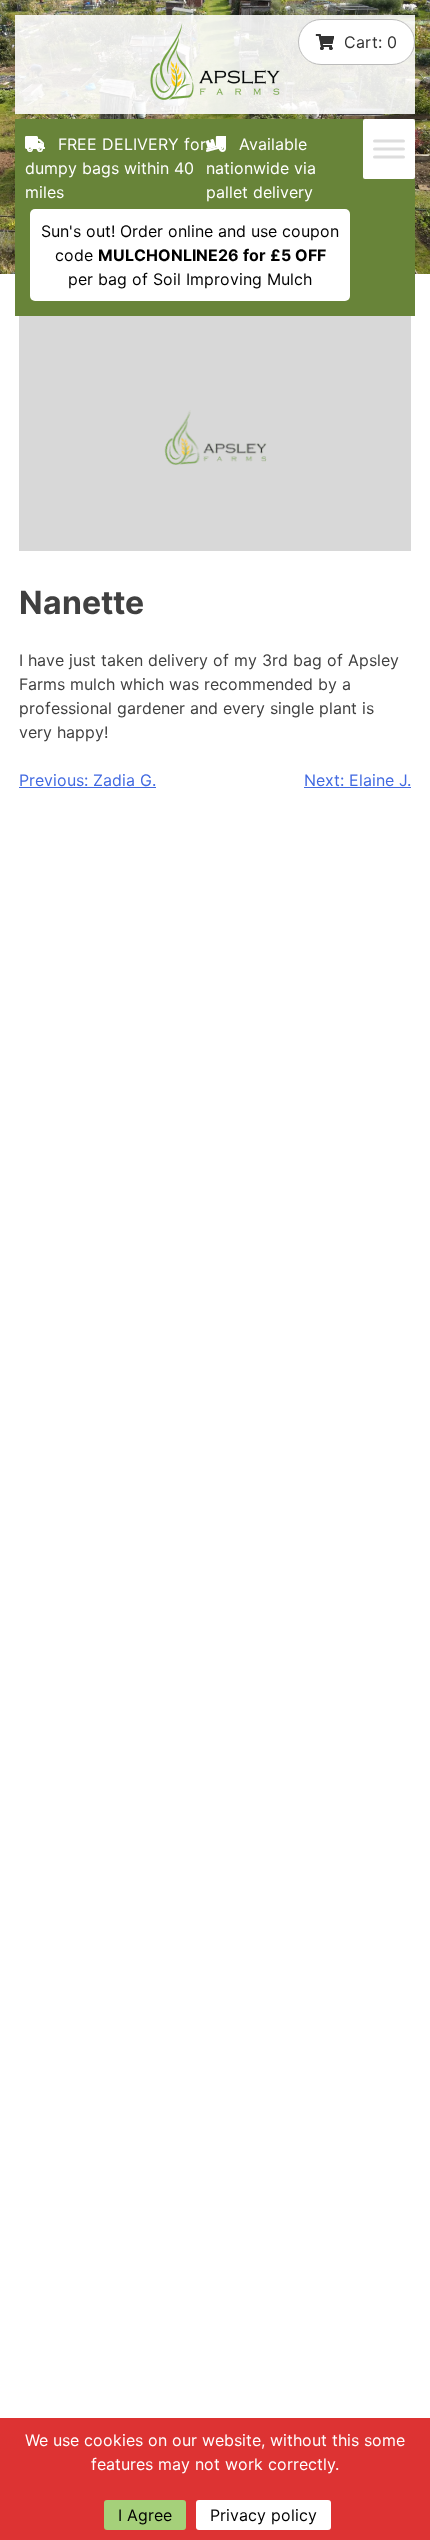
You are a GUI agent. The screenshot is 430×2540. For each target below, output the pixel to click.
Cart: (370, 42)
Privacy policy (263, 2515)
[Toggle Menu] (389, 148)
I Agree (145, 2515)
